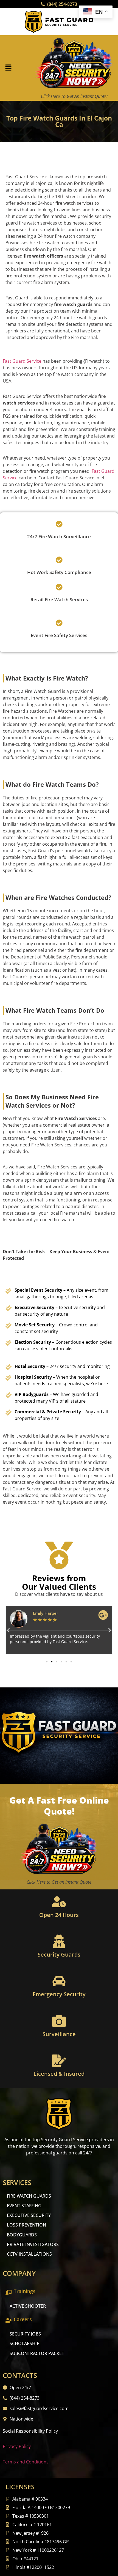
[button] (8, 68)
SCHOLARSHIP (25, 2343)
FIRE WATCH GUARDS (29, 2196)
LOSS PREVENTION (26, 2225)
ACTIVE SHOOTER (28, 2306)
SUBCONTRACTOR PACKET (37, 2353)
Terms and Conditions (26, 2462)
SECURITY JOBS (25, 2334)
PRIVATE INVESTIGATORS (33, 2244)
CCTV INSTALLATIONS (29, 2254)
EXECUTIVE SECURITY (29, 2215)
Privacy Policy (17, 2446)
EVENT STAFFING (24, 2206)
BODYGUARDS (22, 2235)
